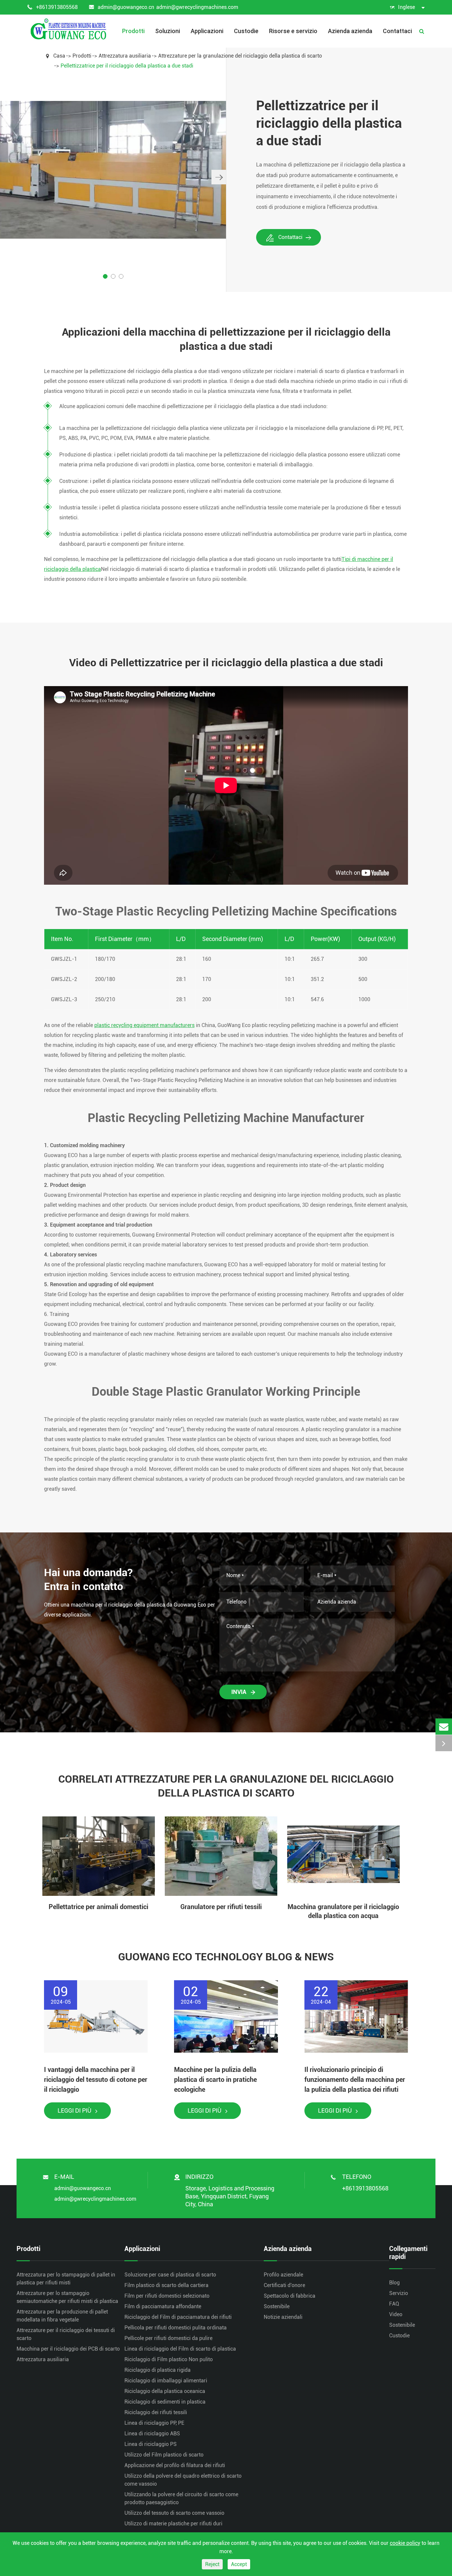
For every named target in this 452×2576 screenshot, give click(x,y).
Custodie (246, 31)
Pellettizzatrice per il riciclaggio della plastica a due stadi (127, 66)
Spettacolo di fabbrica (290, 2296)
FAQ (394, 2304)
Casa (59, 56)
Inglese (407, 7)
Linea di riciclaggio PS (151, 2444)
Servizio (399, 2293)
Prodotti (133, 31)
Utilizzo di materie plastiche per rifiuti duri (173, 2524)
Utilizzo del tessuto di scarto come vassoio (174, 2513)
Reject (212, 2564)
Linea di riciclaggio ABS (152, 2434)
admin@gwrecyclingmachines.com (197, 7)
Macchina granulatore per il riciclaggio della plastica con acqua (343, 1911)
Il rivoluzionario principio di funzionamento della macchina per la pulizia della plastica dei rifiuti (355, 2080)
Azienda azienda (350, 31)
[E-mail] (444, 1727)
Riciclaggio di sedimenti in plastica (165, 2402)
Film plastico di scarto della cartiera (166, 2285)
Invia (239, 1692)
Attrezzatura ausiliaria (125, 56)
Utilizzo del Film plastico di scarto (164, 2455)
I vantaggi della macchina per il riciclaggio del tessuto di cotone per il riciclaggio (96, 2080)
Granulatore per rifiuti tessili (221, 1907)
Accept (239, 2564)
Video (396, 2314)
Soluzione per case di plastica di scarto (170, 2275)
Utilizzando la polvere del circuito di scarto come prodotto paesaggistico (181, 2498)
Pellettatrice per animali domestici (98, 1907)
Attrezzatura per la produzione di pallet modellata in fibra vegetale (62, 2316)
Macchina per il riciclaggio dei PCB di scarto (68, 2349)
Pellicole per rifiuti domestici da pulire (168, 2338)
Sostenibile (277, 2306)
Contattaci (397, 31)
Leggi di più (75, 2110)
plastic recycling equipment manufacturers (144, 1025)
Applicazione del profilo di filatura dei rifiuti (175, 2465)
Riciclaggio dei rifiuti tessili (156, 2412)
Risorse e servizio (293, 31)
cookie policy (405, 2543)
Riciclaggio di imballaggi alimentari (166, 2381)
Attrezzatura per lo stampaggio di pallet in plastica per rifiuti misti (66, 2279)
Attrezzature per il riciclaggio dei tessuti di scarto (66, 2334)
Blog (394, 2283)
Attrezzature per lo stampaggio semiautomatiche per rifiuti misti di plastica (67, 2297)
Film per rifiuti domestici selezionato (167, 2296)
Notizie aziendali (283, 2317)
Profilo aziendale (283, 2275)
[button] (219, 177)
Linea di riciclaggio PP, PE (154, 2423)
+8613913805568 (57, 7)
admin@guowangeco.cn (126, 7)
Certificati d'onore (284, 2285)
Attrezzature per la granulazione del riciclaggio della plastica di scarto (240, 56)
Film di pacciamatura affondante (163, 2306)
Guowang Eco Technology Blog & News (226, 1957)
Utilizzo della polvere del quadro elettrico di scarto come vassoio (183, 2480)
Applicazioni (207, 31)
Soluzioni (168, 31)
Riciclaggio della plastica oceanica (165, 2391)
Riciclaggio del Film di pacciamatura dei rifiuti (178, 2317)
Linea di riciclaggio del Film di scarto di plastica (180, 2349)
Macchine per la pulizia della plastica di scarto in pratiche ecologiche (215, 2080)
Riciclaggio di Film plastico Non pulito (169, 2359)
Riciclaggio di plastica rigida (158, 2370)
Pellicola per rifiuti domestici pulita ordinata (176, 2328)
